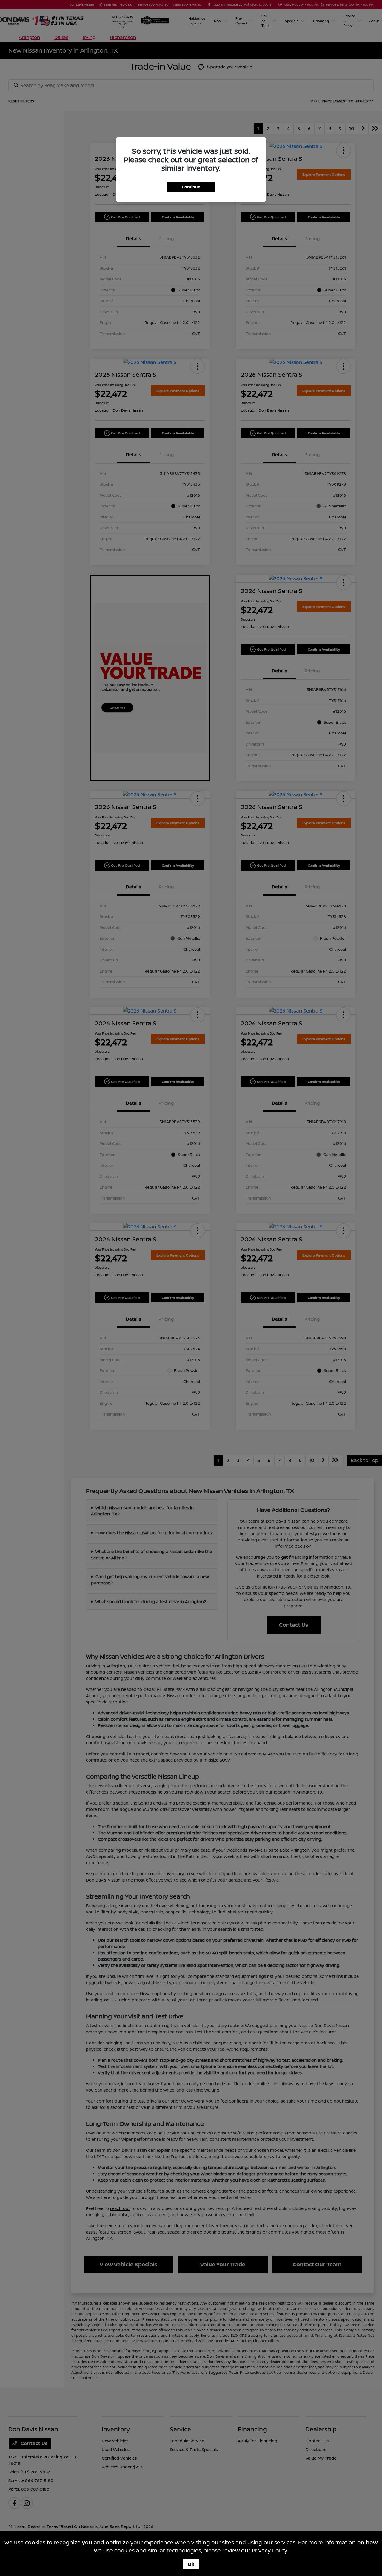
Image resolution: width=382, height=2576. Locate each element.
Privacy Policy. (270, 2550)
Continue (191, 187)
